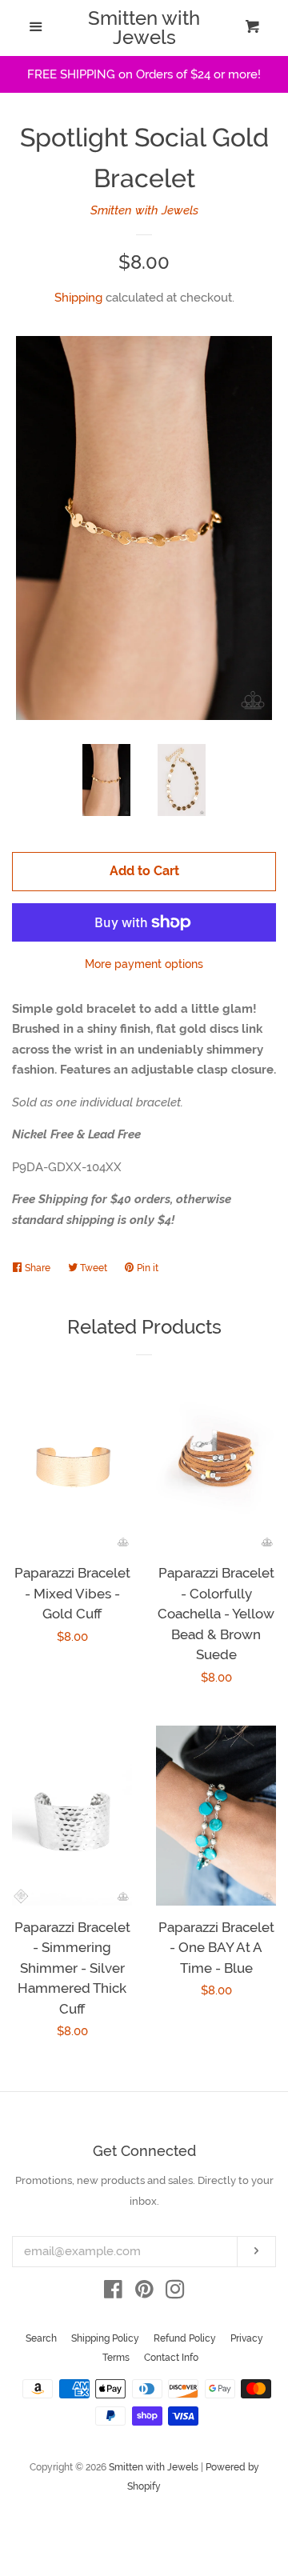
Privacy (247, 2338)
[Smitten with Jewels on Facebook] (113, 2293)
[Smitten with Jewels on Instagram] (175, 2293)
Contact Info (171, 2358)
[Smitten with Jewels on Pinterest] (144, 2293)
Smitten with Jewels (144, 28)
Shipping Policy (105, 2338)
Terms (116, 2358)
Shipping (78, 298)
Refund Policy (185, 2338)
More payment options (144, 964)
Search (41, 2338)
